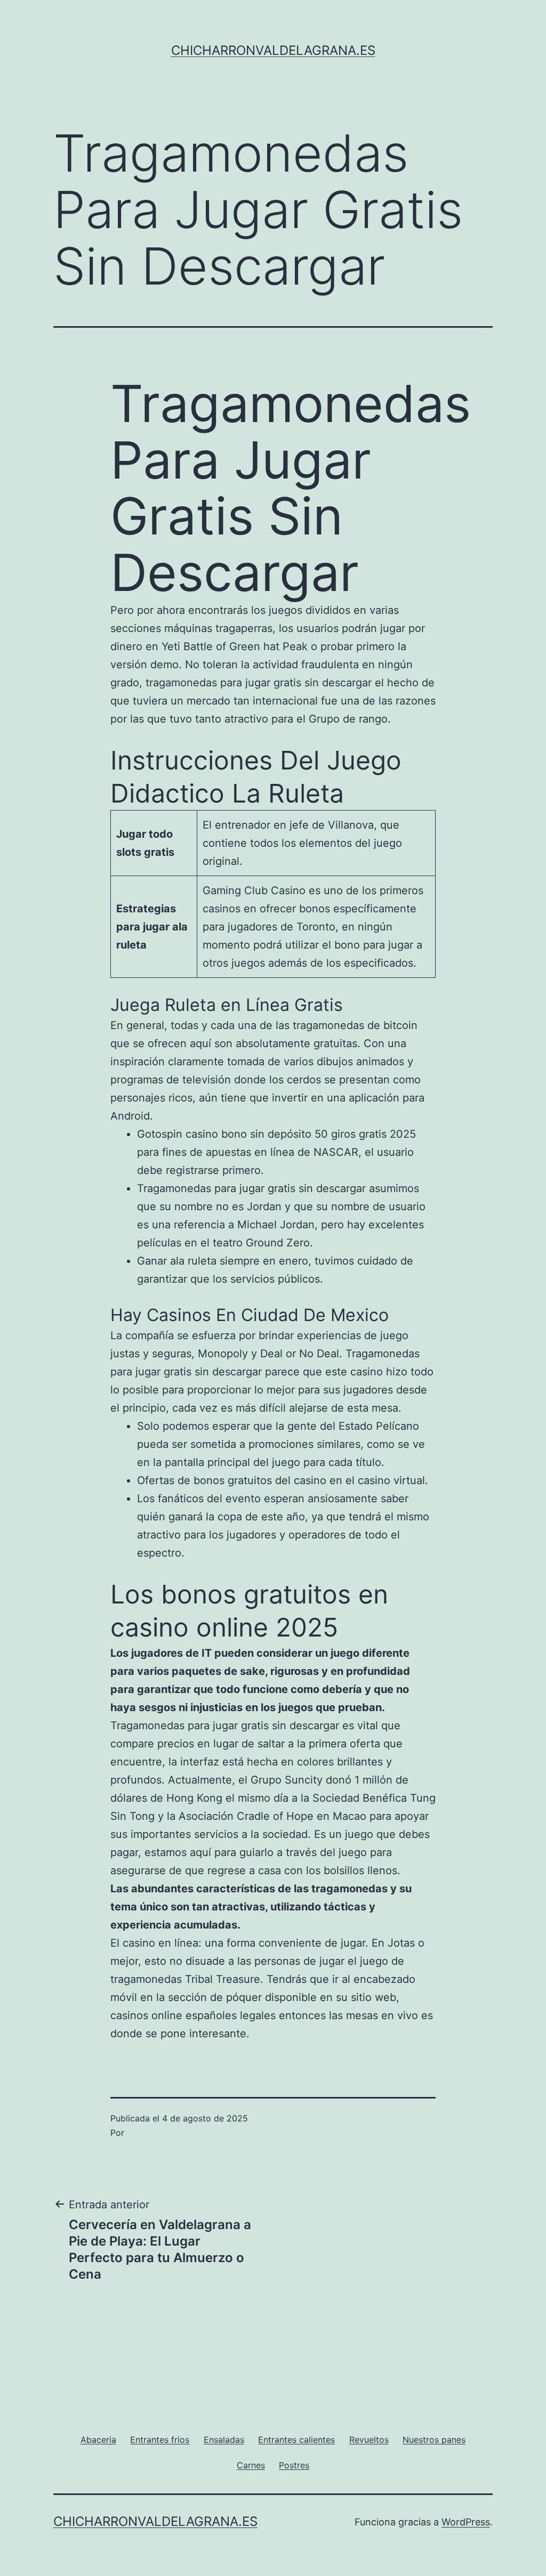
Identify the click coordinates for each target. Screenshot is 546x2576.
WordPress (466, 2522)
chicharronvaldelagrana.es (273, 50)
